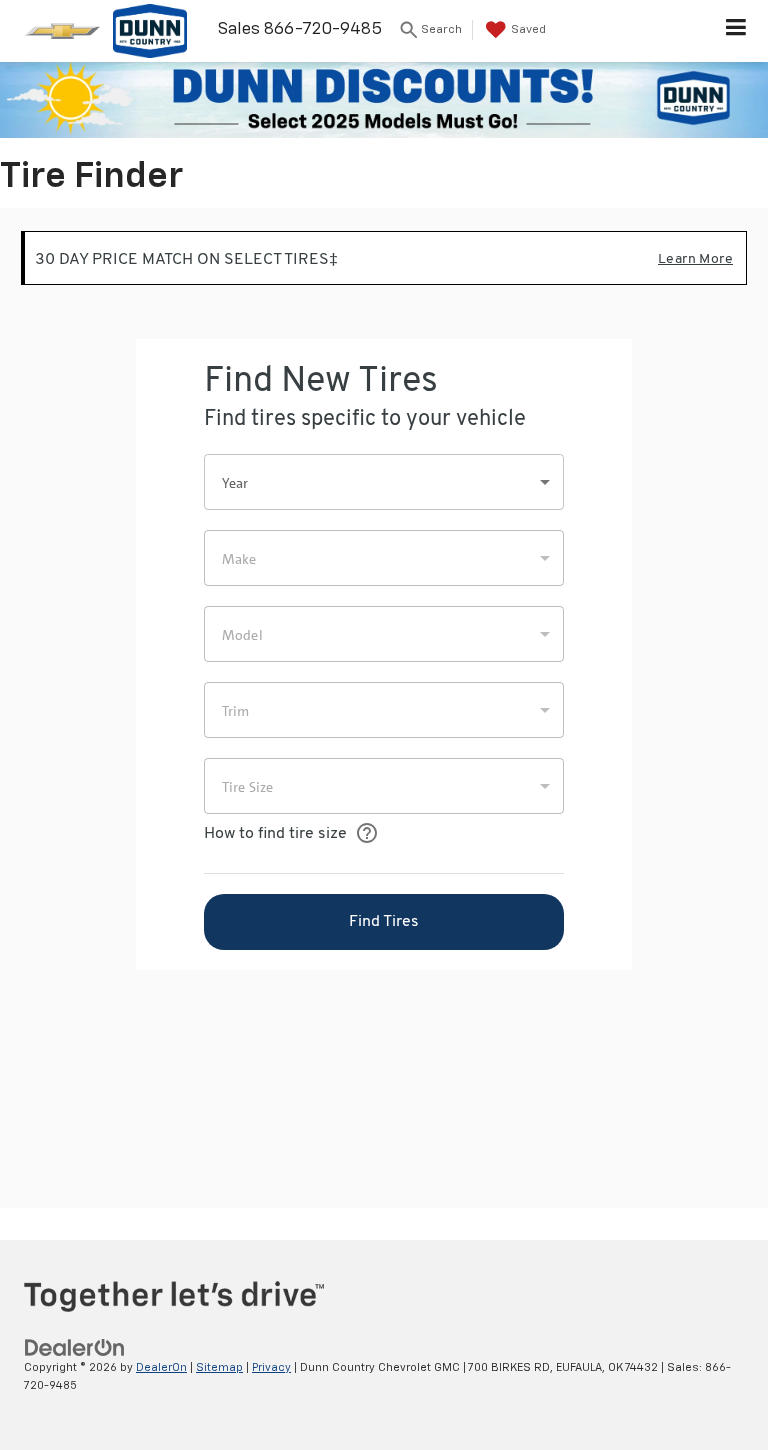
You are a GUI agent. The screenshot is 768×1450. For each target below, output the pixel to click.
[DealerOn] (75, 1347)
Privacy (271, 1367)
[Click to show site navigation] (736, 31)
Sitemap (219, 1367)
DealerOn (161, 1367)
